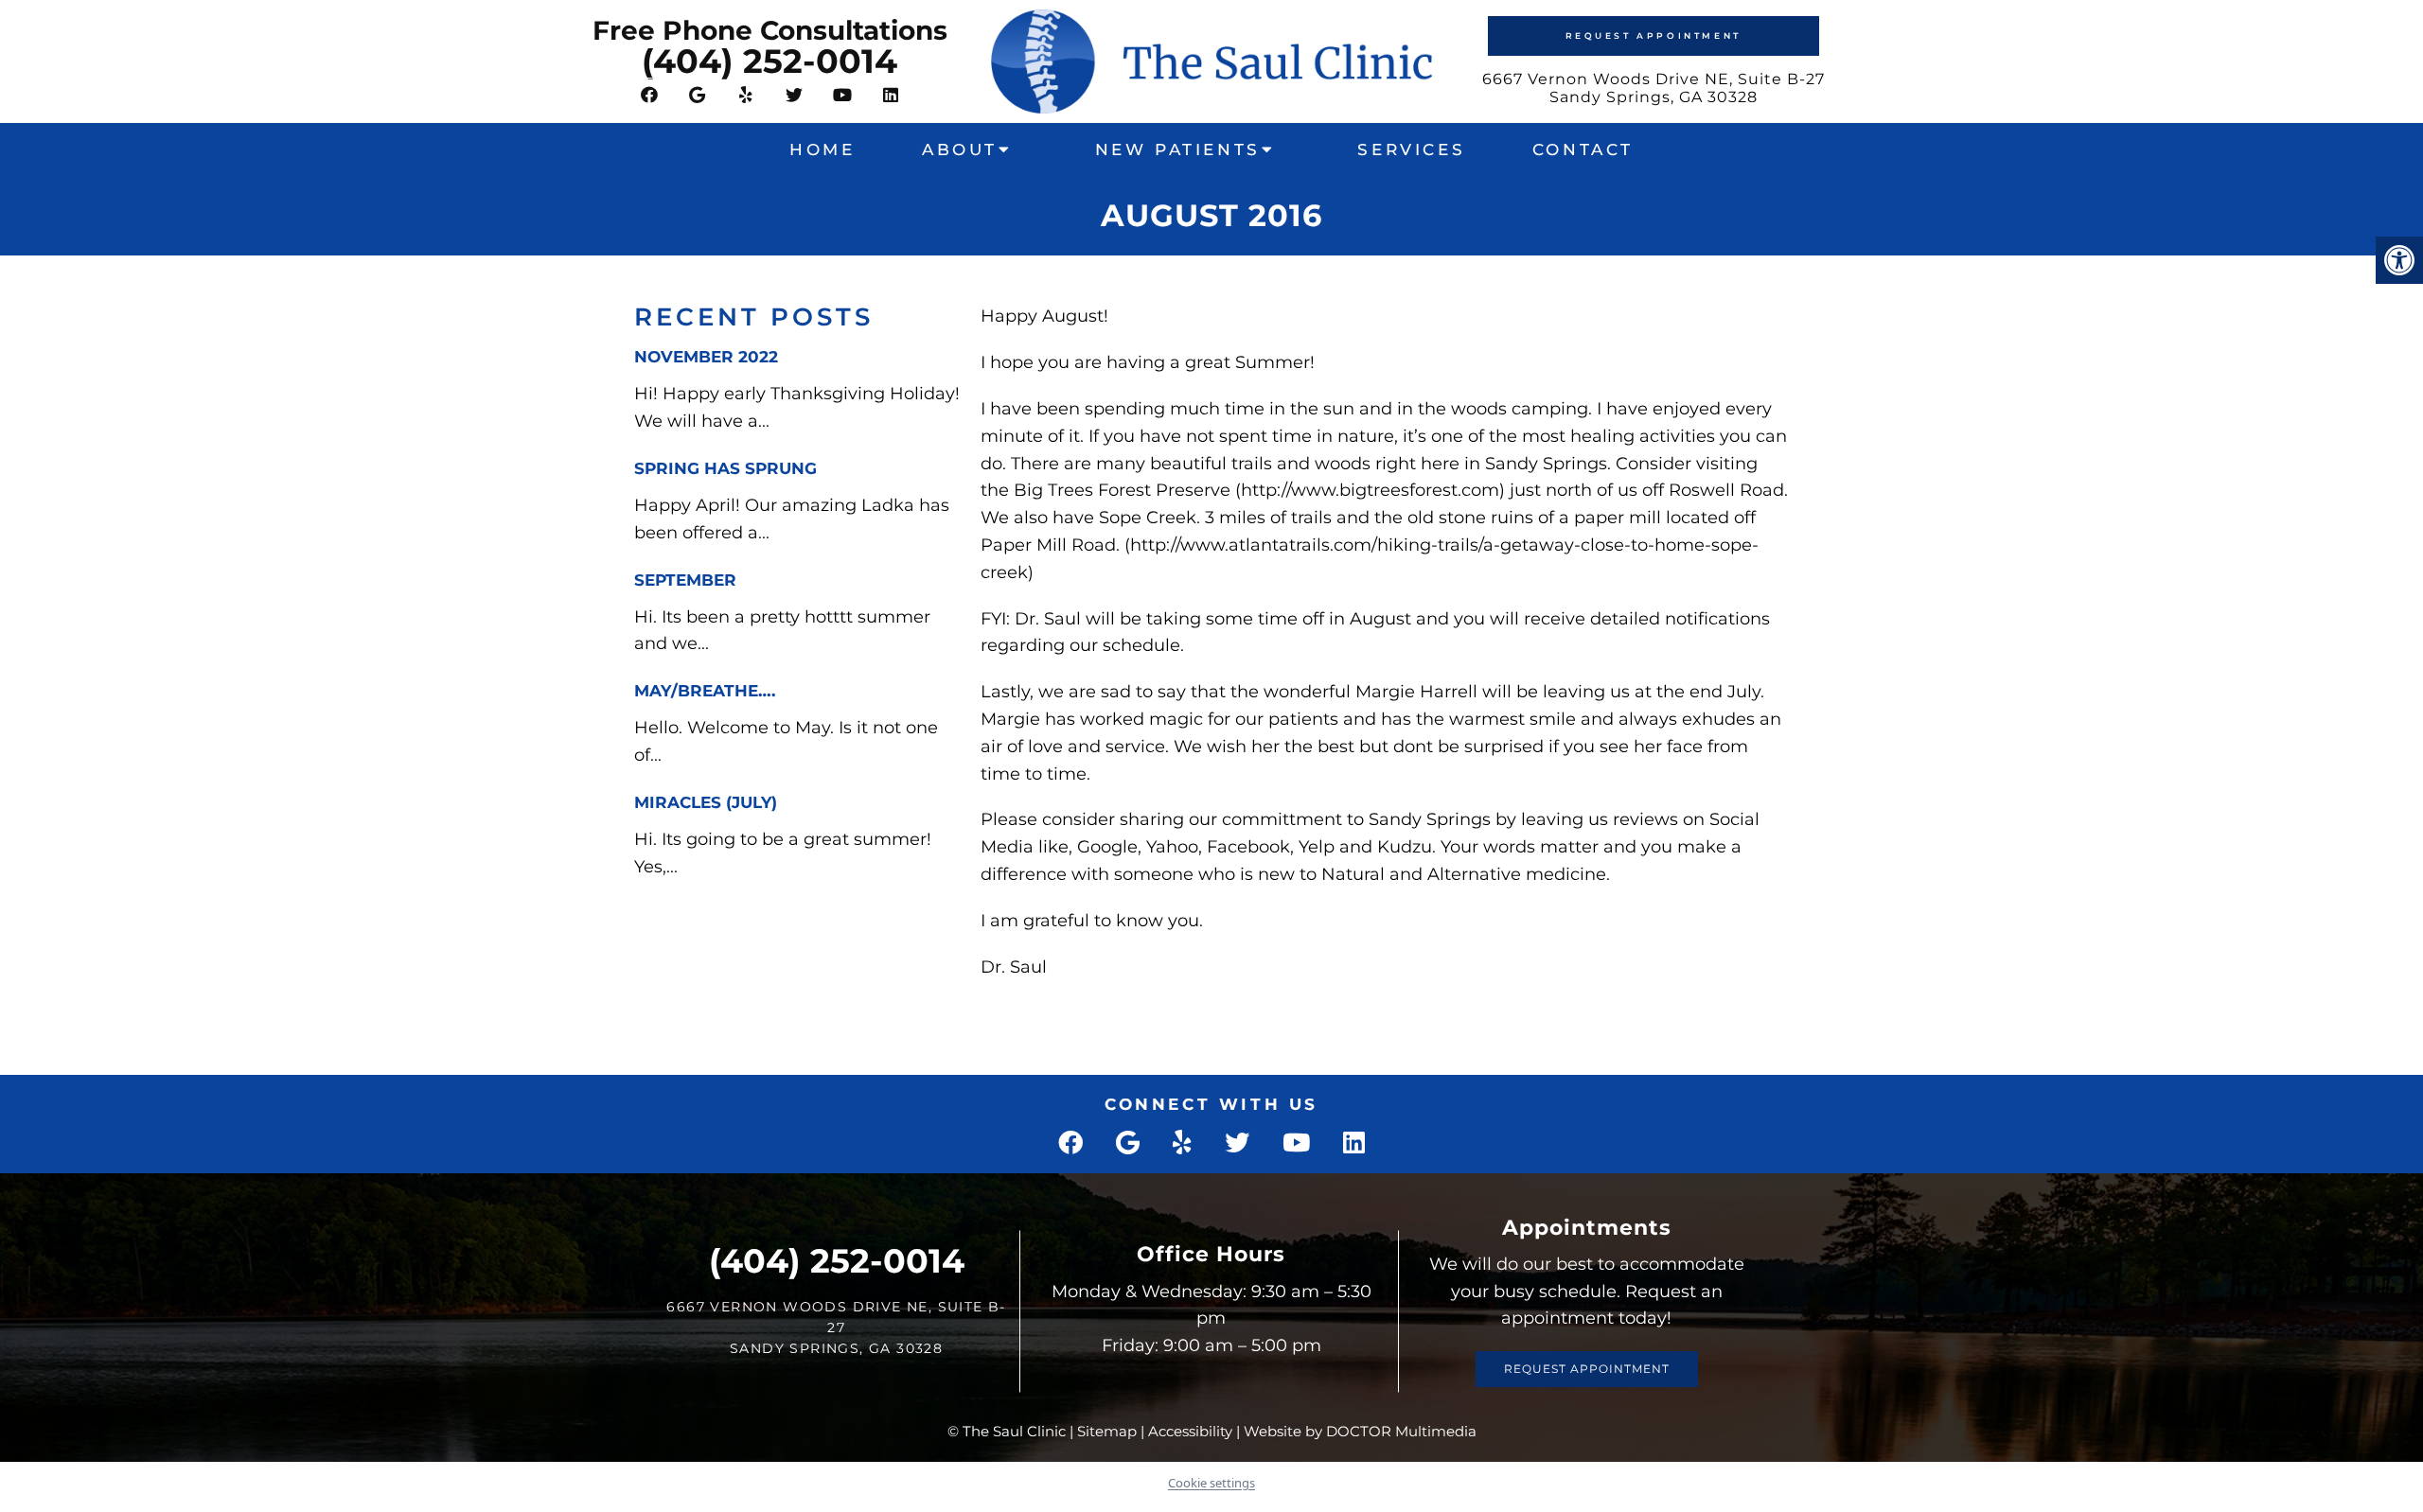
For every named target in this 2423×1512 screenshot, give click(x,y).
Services (1411, 149)
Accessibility (1190, 1431)
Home (822, 149)
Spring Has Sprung (725, 468)
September (685, 580)
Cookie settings (1211, 1483)
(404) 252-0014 (769, 61)
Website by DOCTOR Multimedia (1360, 1431)
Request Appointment (1654, 35)
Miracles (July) (706, 802)
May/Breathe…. (705, 691)
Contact (1583, 149)
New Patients (1178, 149)
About (960, 149)
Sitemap (1107, 1431)
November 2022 (706, 357)
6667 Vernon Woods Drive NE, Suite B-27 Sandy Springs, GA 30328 (1654, 88)
